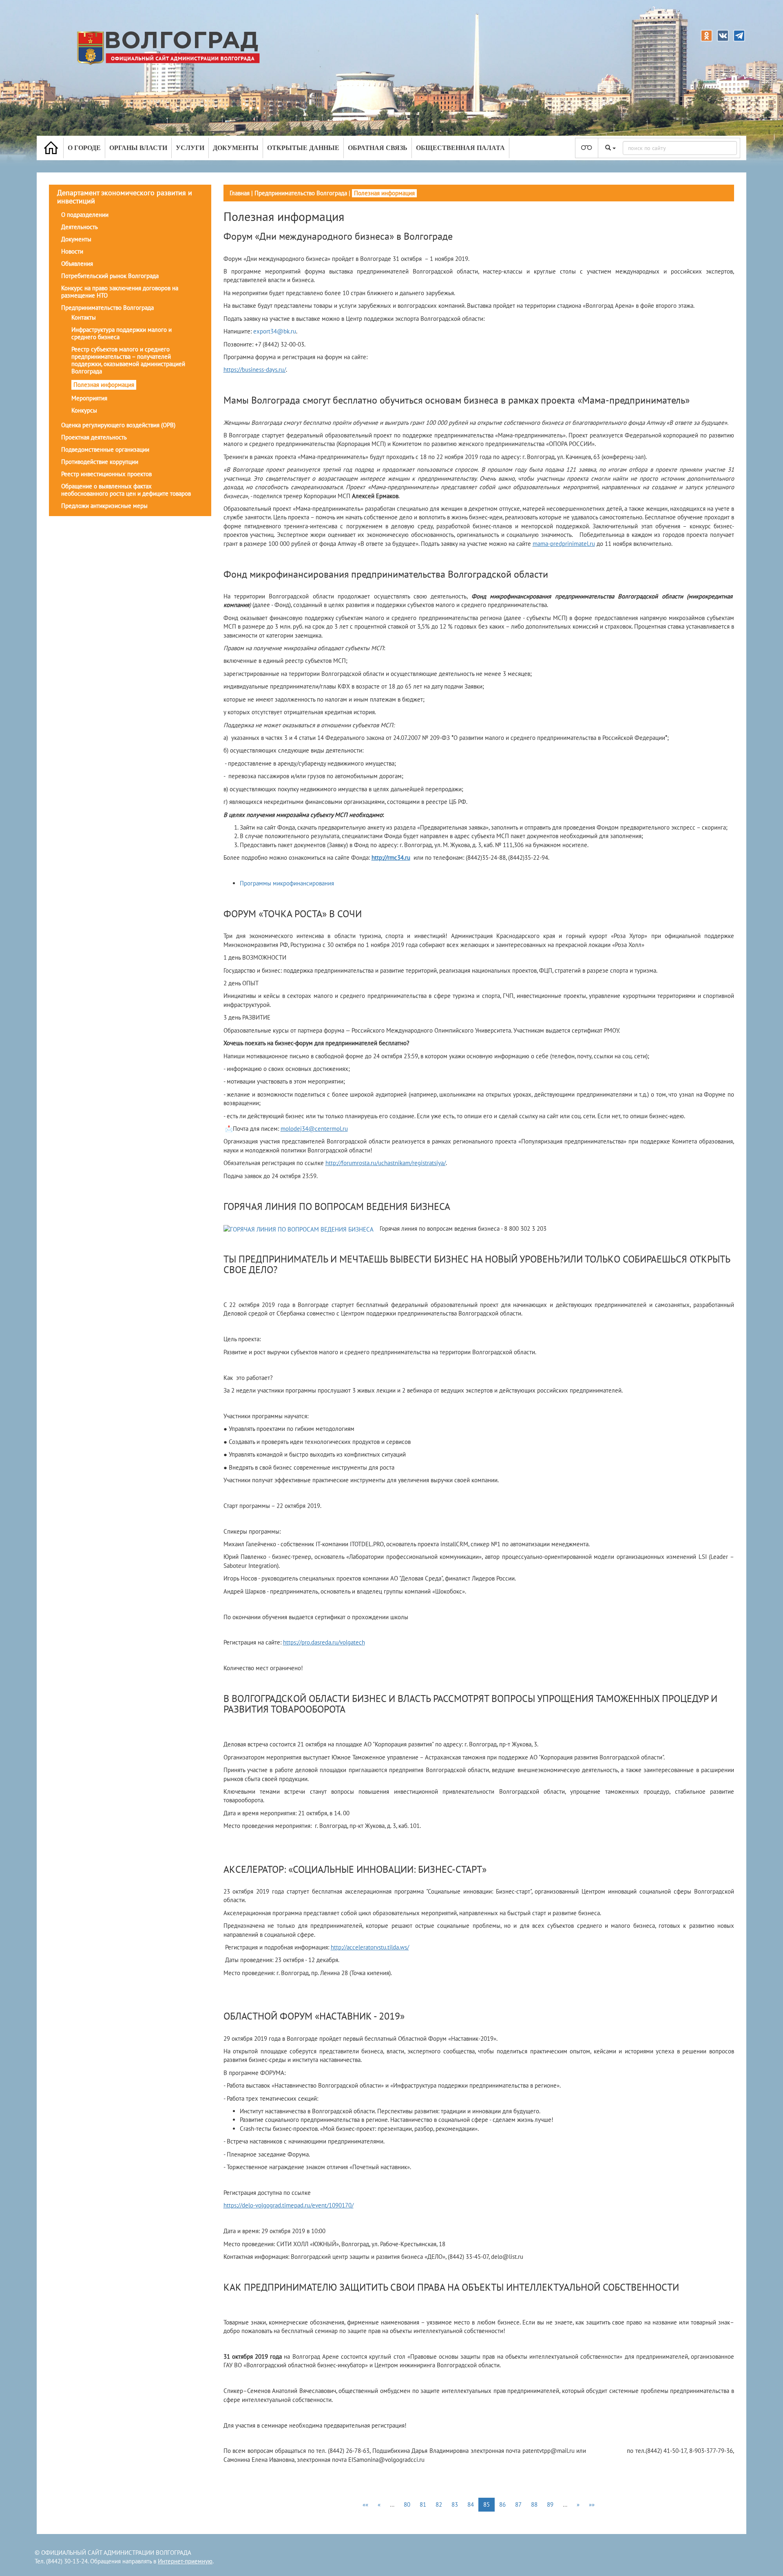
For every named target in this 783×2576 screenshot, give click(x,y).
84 (471, 2504)
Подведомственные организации (105, 449)
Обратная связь (378, 148)
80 (407, 2504)
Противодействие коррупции (100, 462)
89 (550, 2504)
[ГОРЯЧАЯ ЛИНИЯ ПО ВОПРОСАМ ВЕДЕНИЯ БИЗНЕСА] (299, 1229)
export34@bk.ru (275, 331)
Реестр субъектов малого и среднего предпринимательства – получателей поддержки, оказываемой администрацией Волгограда (128, 360)
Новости (72, 251)
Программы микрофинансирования (287, 883)
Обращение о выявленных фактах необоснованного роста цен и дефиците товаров (126, 490)
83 (455, 2504)
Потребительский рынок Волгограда (110, 276)
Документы (236, 148)
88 (534, 2504)
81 (423, 2504)
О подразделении (85, 215)
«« (365, 2504)
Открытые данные (303, 148)
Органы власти (138, 148)
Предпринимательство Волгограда (107, 308)
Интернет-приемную (185, 2561)
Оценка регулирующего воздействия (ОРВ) (118, 425)
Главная (240, 193)
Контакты (84, 317)
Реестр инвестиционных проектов (106, 474)
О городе (84, 148)
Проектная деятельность (94, 437)
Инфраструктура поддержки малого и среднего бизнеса (122, 333)
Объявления (77, 264)
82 (439, 2504)
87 (518, 2504)
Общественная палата (460, 148)
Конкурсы (84, 410)
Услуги (190, 148)
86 (502, 2504)
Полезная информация (104, 385)
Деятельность (80, 227)
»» (592, 2504)
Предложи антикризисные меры (104, 506)
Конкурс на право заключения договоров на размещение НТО (120, 292)
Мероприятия (89, 398)
